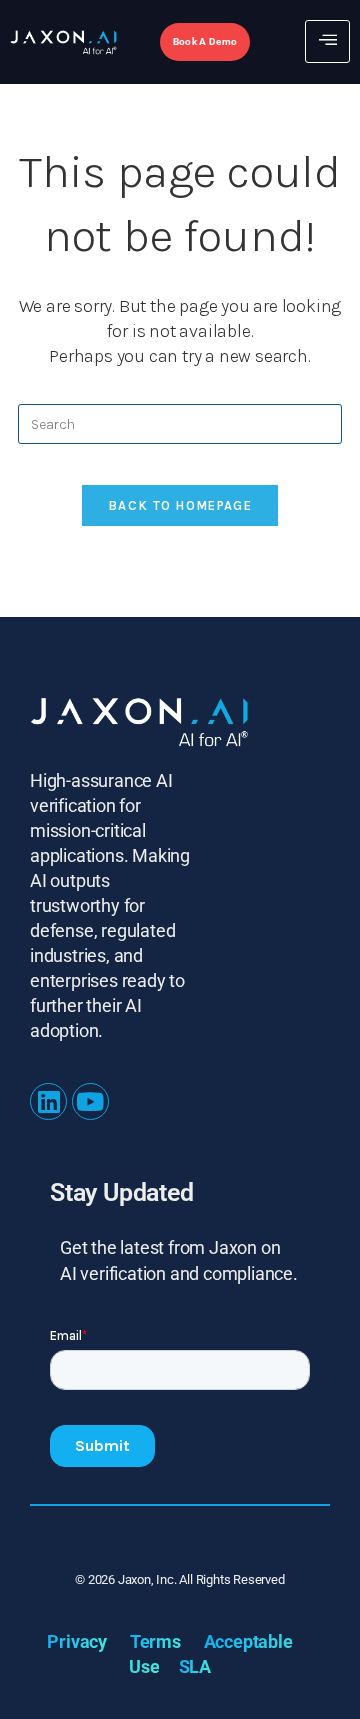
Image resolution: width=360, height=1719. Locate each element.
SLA (195, 1666)
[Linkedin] (48, 1101)
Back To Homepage (180, 505)
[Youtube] (90, 1101)
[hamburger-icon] (327, 41)
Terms (155, 1641)
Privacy (77, 1641)
